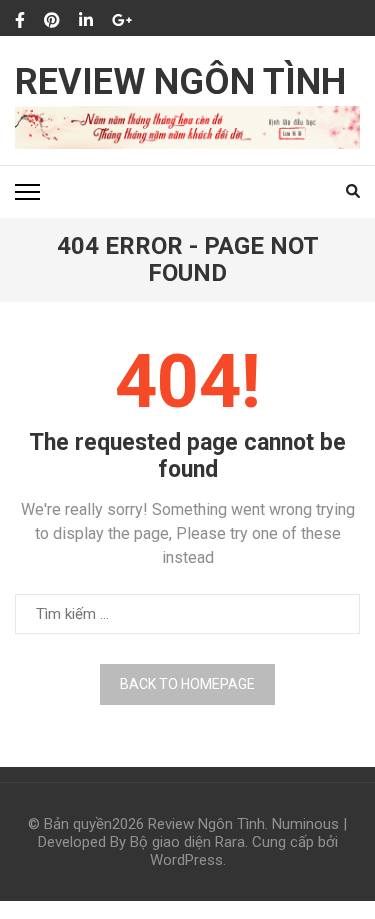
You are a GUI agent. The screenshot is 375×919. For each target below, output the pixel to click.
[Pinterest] (52, 21)
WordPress (186, 860)
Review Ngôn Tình (180, 82)
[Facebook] (20, 21)
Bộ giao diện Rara (187, 842)
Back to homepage (187, 684)
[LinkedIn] (86, 21)
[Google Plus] (122, 21)
